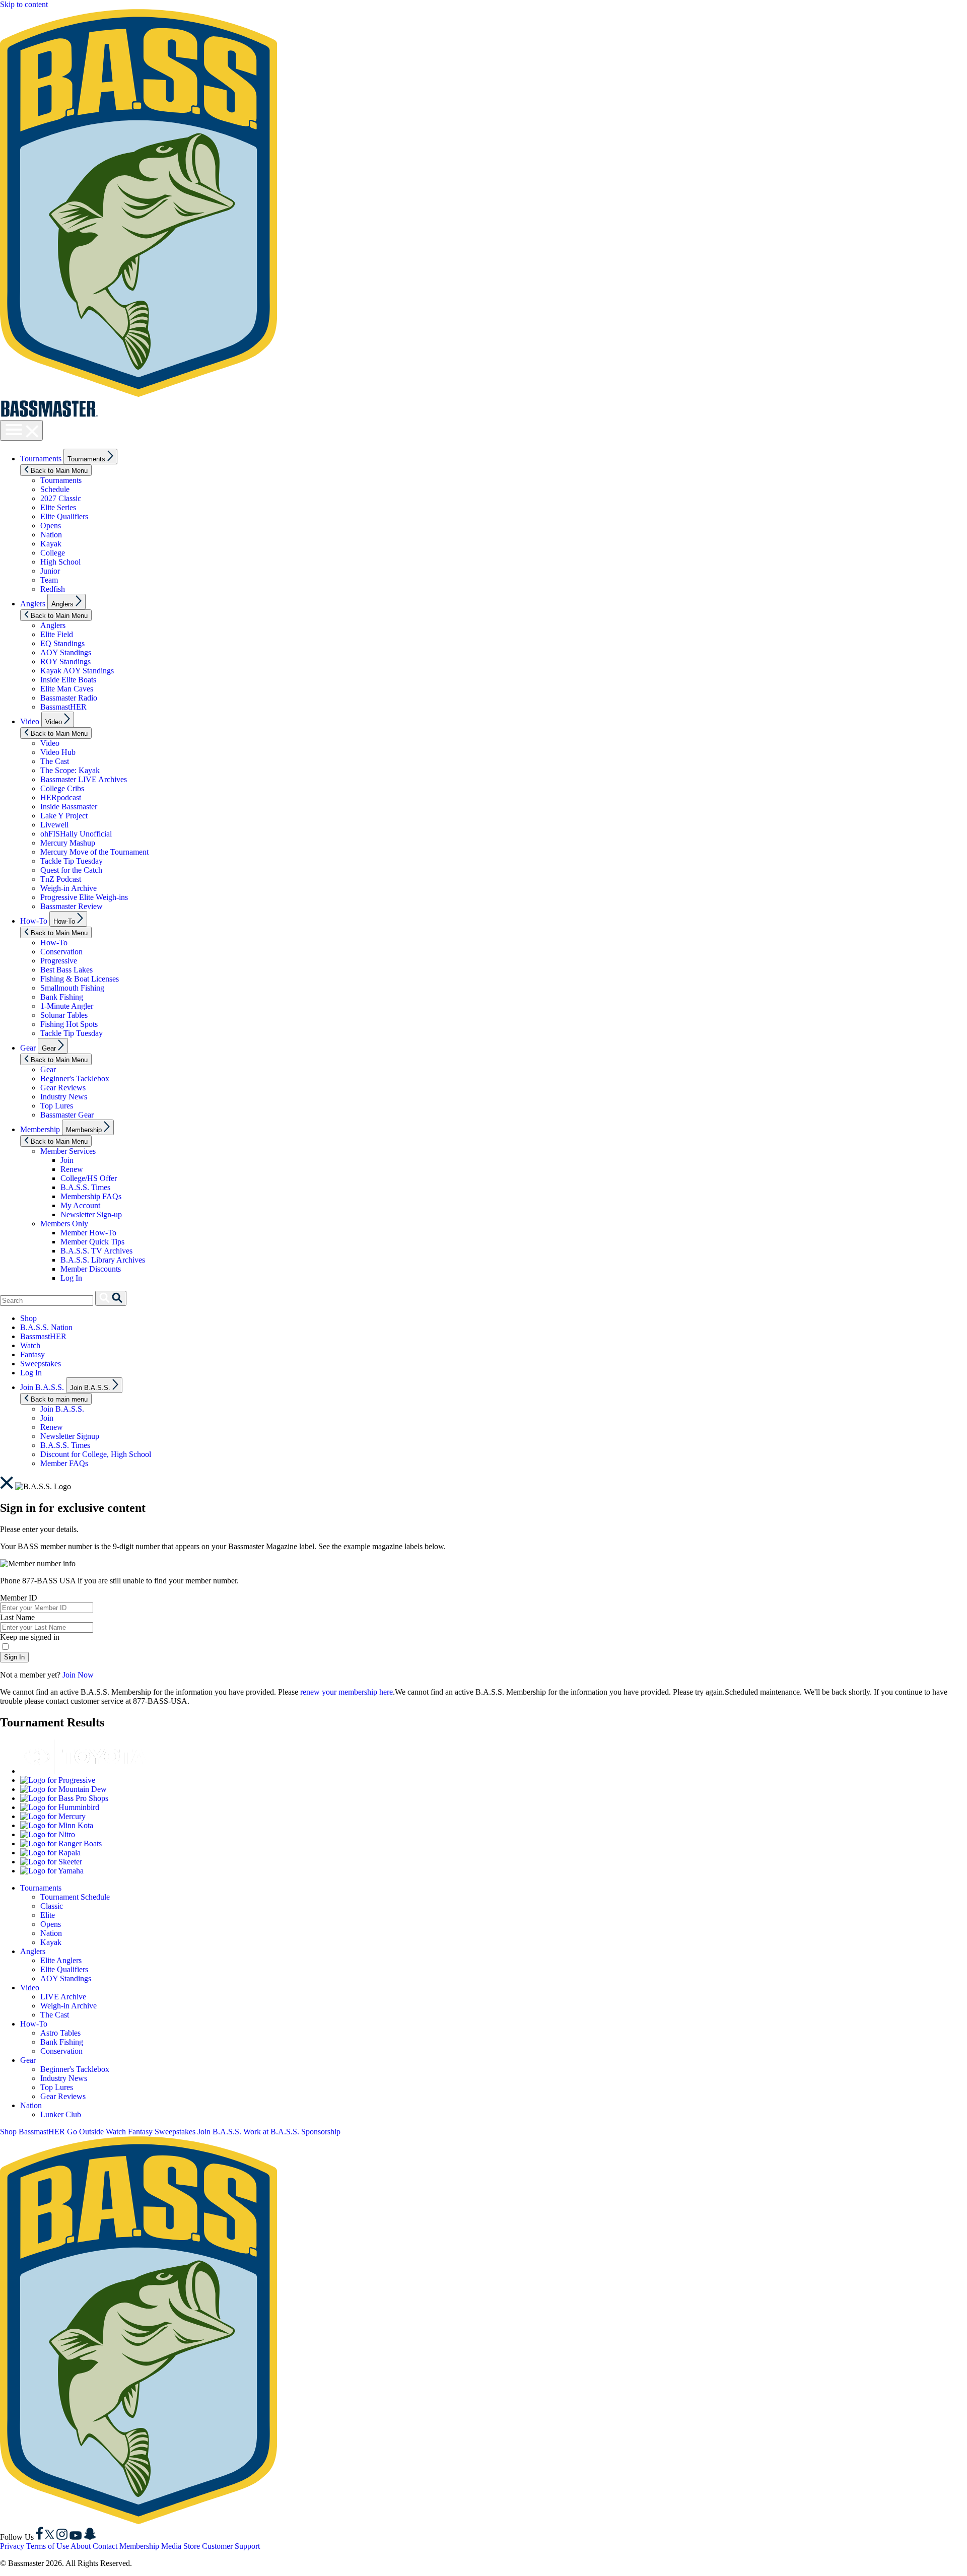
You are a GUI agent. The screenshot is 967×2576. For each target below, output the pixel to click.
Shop (28, 1318)
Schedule (55, 489)
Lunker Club (61, 2114)
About (81, 2546)
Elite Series (58, 507)
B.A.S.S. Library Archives (103, 1260)
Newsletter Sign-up (91, 1214)
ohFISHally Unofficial (76, 834)
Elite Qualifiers (64, 516)
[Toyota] (83, 1771)
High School (60, 562)
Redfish (53, 589)
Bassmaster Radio (69, 698)
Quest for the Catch (71, 870)
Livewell (54, 825)
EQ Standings (62, 643)
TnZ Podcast (61, 879)
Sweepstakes (41, 1364)
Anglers (33, 604)
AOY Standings (66, 652)
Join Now (78, 1675)
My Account (80, 1205)
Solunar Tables (64, 1015)
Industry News (64, 1097)
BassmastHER (63, 707)
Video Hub (58, 752)
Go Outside (85, 2132)
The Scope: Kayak (70, 770)
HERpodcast (61, 797)
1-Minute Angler (67, 1006)
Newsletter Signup (70, 1436)
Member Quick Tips (92, 1242)
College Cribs (62, 788)
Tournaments (41, 459)
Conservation (61, 952)
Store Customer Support (222, 2546)
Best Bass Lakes (66, 970)
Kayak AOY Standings (77, 671)
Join (67, 1160)
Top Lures (57, 1106)
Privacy (12, 2546)
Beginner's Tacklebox (75, 1078)
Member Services (68, 1151)
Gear (28, 1048)
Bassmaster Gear (67, 1115)
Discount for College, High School (96, 1454)
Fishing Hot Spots (69, 1024)
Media (171, 2546)
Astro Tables (60, 2033)
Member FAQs (64, 1463)
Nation (51, 535)
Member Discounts (91, 1269)
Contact (105, 2546)
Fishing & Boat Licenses (80, 979)
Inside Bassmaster (69, 807)
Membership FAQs (91, 1196)
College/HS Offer (89, 1178)
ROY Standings (65, 662)
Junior (50, 571)
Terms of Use (48, 2546)
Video (30, 721)
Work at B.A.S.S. (271, 2132)
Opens (51, 526)
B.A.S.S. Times (85, 1187)
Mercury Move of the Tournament (94, 852)
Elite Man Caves (67, 689)
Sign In (14, 1657)
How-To (34, 921)
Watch (30, 1345)
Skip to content (24, 4)
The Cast (55, 761)
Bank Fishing (62, 997)
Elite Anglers (61, 1960)
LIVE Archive (63, 1997)
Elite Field (57, 634)
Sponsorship (321, 2132)
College (53, 553)
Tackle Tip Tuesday (72, 861)
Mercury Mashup (68, 843)
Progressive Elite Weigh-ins (84, 897)
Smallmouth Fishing (72, 988)
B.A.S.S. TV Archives (96, 1251)
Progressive (59, 961)
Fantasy (32, 1354)
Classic (52, 1906)
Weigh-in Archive (68, 888)
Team (49, 580)
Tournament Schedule (75, 1897)
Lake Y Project (64, 816)
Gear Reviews (63, 1088)
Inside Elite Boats (68, 680)
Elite (48, 1915)
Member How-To (88, 1233)
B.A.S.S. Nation (46, 1327)
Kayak (51, 544)
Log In (71, 1278)
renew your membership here (347, 1692)
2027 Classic (61, 498)
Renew (72, 1169)
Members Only (64, 1224)
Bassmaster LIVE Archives (84, 779)
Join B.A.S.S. (42, 1387)
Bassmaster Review (72, 906)
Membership (40, 1129)
